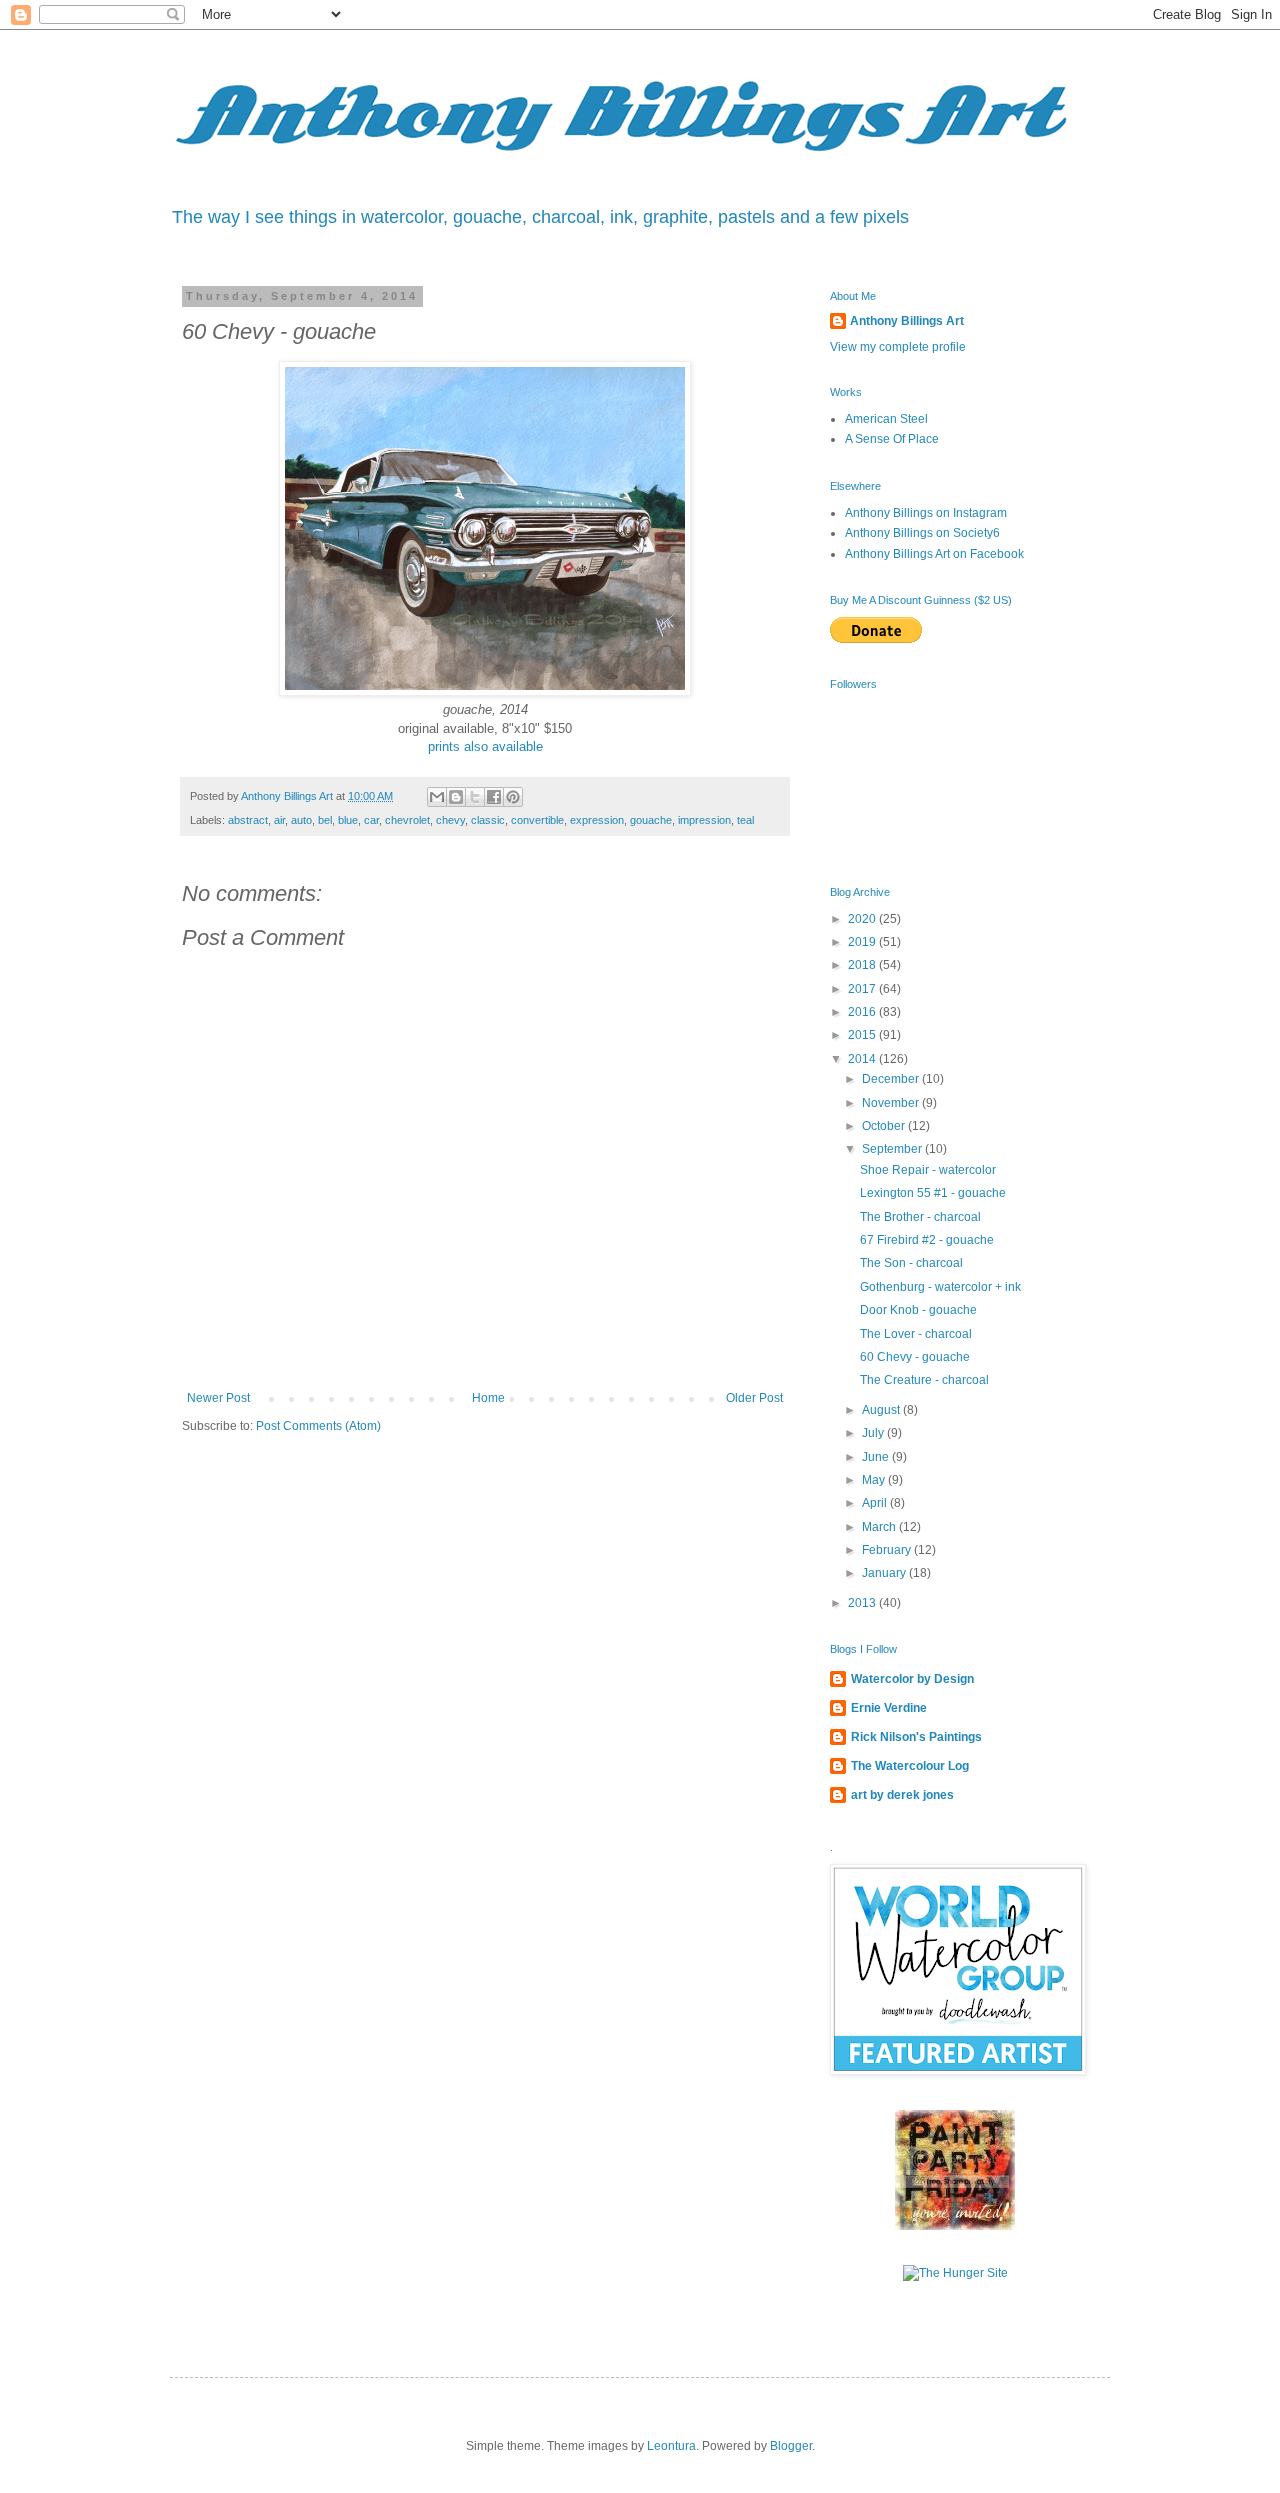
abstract (248, 820)
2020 (863, 919)
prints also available (485, 746)
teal (745, 820)
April (876, 1503)
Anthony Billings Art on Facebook (934, 554)
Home (488, 1398)
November (892, 1103)
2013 (863, 1603)
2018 (863, 965)
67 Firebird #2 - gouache (927, 1240)
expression (597, 820)
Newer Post (218, 1398)
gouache (651, 820)
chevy (450, 820)
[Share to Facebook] (494, 797)
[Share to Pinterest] (513, 797)
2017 (863, 989)
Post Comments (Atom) (318, 1426)
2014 (863, 1059)
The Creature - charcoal (924, 1380)
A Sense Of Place (892, 439)
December (892, 1079)
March (880, 1527)
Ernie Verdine (889, 1708)
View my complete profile (898, 347)
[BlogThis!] (456, 797)
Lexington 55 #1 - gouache (933, 1193)
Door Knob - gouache (918, 1310)
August (882, 1410)
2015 (863, 1035)
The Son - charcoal (911, 1263)
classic (488, 820)
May (875, 1480)
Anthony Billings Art (907, 321)
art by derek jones (902, 1795)
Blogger (791, 2446)
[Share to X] (475, 797)
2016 (863, 1012)
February (888, 1550)
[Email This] (437, 797)
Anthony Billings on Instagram (926, 513)
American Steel (886, 419)
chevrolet (407, 820)
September (893, 1149)
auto (301, 820)
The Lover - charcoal (916, 1334)
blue (348, 820)
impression (704, 820)
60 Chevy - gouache (915, 1357)
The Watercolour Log (910, 1766)
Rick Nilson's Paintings (916, 1737)
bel (325, 820)
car (371, 820)
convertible (537, 820)
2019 (863, 942)
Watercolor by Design (912, 1679)
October (885, 1126)
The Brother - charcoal (920, 1217)
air (279, 820)
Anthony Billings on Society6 (922, 533)
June (877, 1457)
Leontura (671, 2446)
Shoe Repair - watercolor (928, 1170)
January (885, 1573)
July (874, 1433)
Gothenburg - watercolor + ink (940, 1287)
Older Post (754, 1398)
